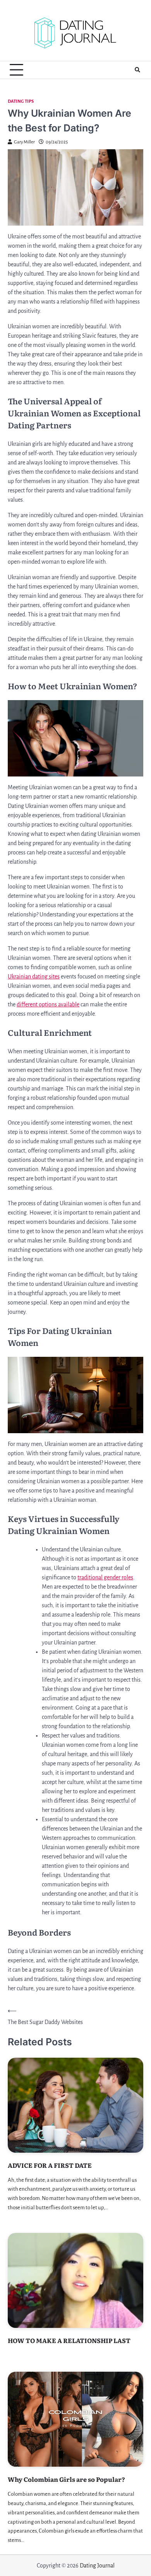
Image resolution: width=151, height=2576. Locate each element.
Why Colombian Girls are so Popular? (66, 2479)
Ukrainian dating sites (34, 977)
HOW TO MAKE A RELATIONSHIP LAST (69, 2340)
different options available (48, 1004)
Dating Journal (97, 2566)
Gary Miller (24, 142)
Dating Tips (21, 101)
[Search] (137, 70)
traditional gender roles (105, 1577)
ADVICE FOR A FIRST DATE (50, 2165)
